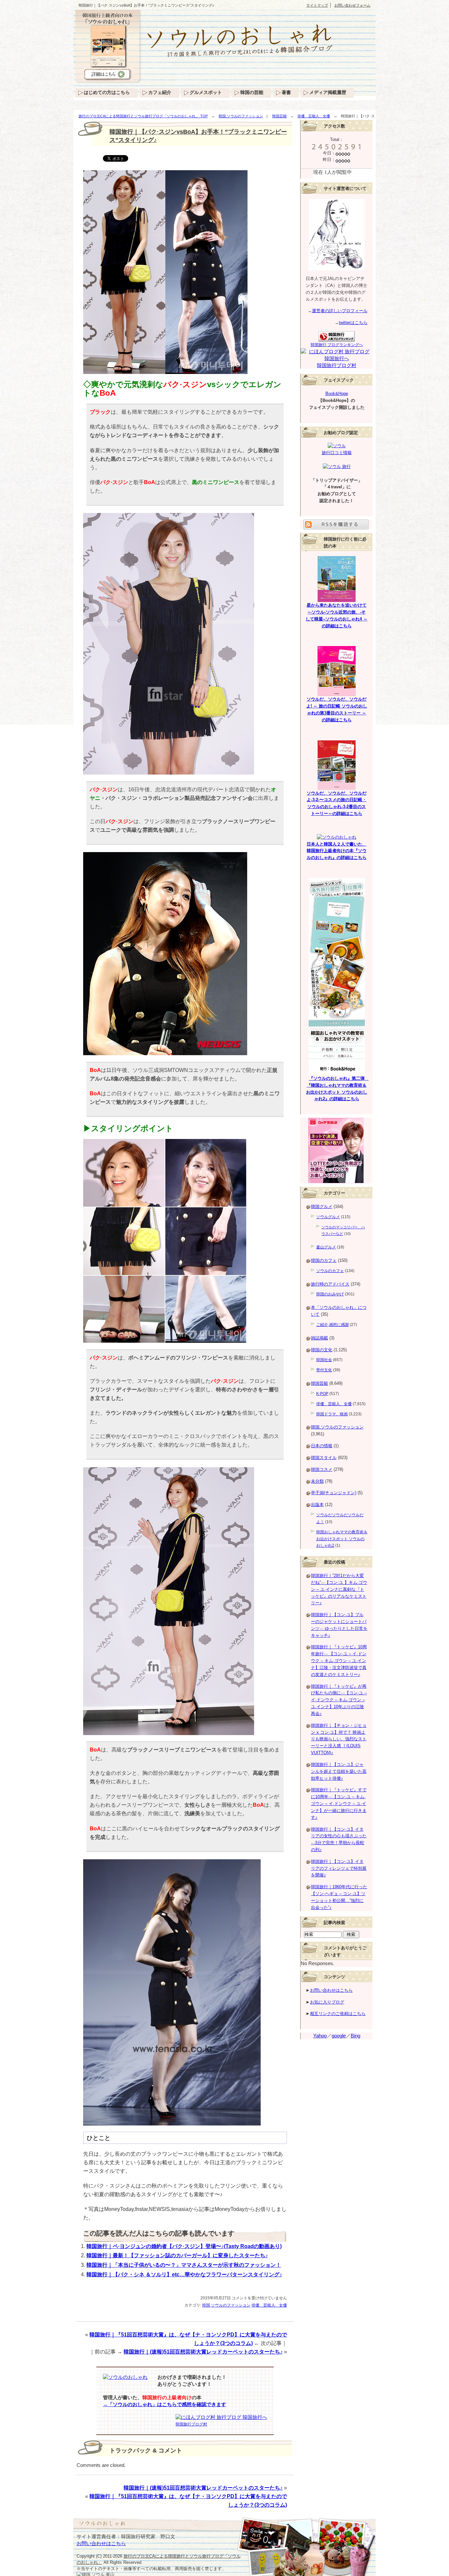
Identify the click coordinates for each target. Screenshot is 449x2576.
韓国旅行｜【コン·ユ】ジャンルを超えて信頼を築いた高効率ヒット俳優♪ (339, 1771)
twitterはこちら (353, 323)
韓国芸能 (279, 116)
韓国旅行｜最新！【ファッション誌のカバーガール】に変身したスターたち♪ (177, 2255)
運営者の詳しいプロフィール (340, 311)
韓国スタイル (324, 1458)
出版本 (317, 1505)
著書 (286, 92)
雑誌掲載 (319, 1338)
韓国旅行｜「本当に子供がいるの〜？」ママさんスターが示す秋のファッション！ (184, 2265)
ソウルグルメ (328, 1217)
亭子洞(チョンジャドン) (334, 1493)
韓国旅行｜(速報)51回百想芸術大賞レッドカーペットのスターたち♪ (203, 2352)
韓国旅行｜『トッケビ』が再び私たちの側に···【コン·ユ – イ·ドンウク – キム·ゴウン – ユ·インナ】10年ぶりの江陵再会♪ (339, 1700)
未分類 (317, 1481)
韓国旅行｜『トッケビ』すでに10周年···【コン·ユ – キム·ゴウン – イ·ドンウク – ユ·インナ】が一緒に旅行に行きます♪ (339, 1803)
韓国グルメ (322, 1207)
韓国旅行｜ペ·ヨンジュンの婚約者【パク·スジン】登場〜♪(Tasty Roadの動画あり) (184, 2246)
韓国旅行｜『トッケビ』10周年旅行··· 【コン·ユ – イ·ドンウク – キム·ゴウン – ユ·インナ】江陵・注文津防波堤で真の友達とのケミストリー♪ (339, 1660)
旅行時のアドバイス (330, 1284)
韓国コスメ (322, 1469)
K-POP (322, 1394)
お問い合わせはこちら (331, 1990)
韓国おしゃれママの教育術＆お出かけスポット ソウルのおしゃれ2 (342, 1539)
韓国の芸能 (252, 92)
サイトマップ (317, 5)
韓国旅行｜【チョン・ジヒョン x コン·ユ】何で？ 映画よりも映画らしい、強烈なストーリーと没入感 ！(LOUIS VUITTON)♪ (339, 1739)
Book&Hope (337, 394)
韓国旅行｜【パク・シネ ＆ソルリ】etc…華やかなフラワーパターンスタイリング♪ (184, 2274)
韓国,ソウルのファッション (241, 116)
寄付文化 (324, 1370)
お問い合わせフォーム (352, 5)
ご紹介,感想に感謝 (332, 1325)
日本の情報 (322, 1446)
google (339, 2036)
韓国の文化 (322, 1350)
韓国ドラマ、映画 (332, 1414)
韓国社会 (324, 1360)
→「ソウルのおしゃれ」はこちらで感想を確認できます (165, 2404)
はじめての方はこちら (107, 92)
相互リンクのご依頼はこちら (338, 2014)
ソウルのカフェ (330, 1271)
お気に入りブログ (327, 2002)
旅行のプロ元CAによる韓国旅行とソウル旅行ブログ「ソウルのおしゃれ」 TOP (143, 116)
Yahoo (320, 2036)
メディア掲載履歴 (328, 92)
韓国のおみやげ (330, 1294)
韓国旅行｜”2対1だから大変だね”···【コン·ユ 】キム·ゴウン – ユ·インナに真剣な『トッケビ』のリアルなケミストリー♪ (339, 1589)
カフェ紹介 (160, 92)
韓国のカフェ (324, 1260)
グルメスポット (206, 92)
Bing (355, 2036)
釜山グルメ (326, 1247)
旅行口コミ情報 (337, 453)
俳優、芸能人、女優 (314, 116)
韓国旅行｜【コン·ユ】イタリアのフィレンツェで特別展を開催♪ (339, 1868)
